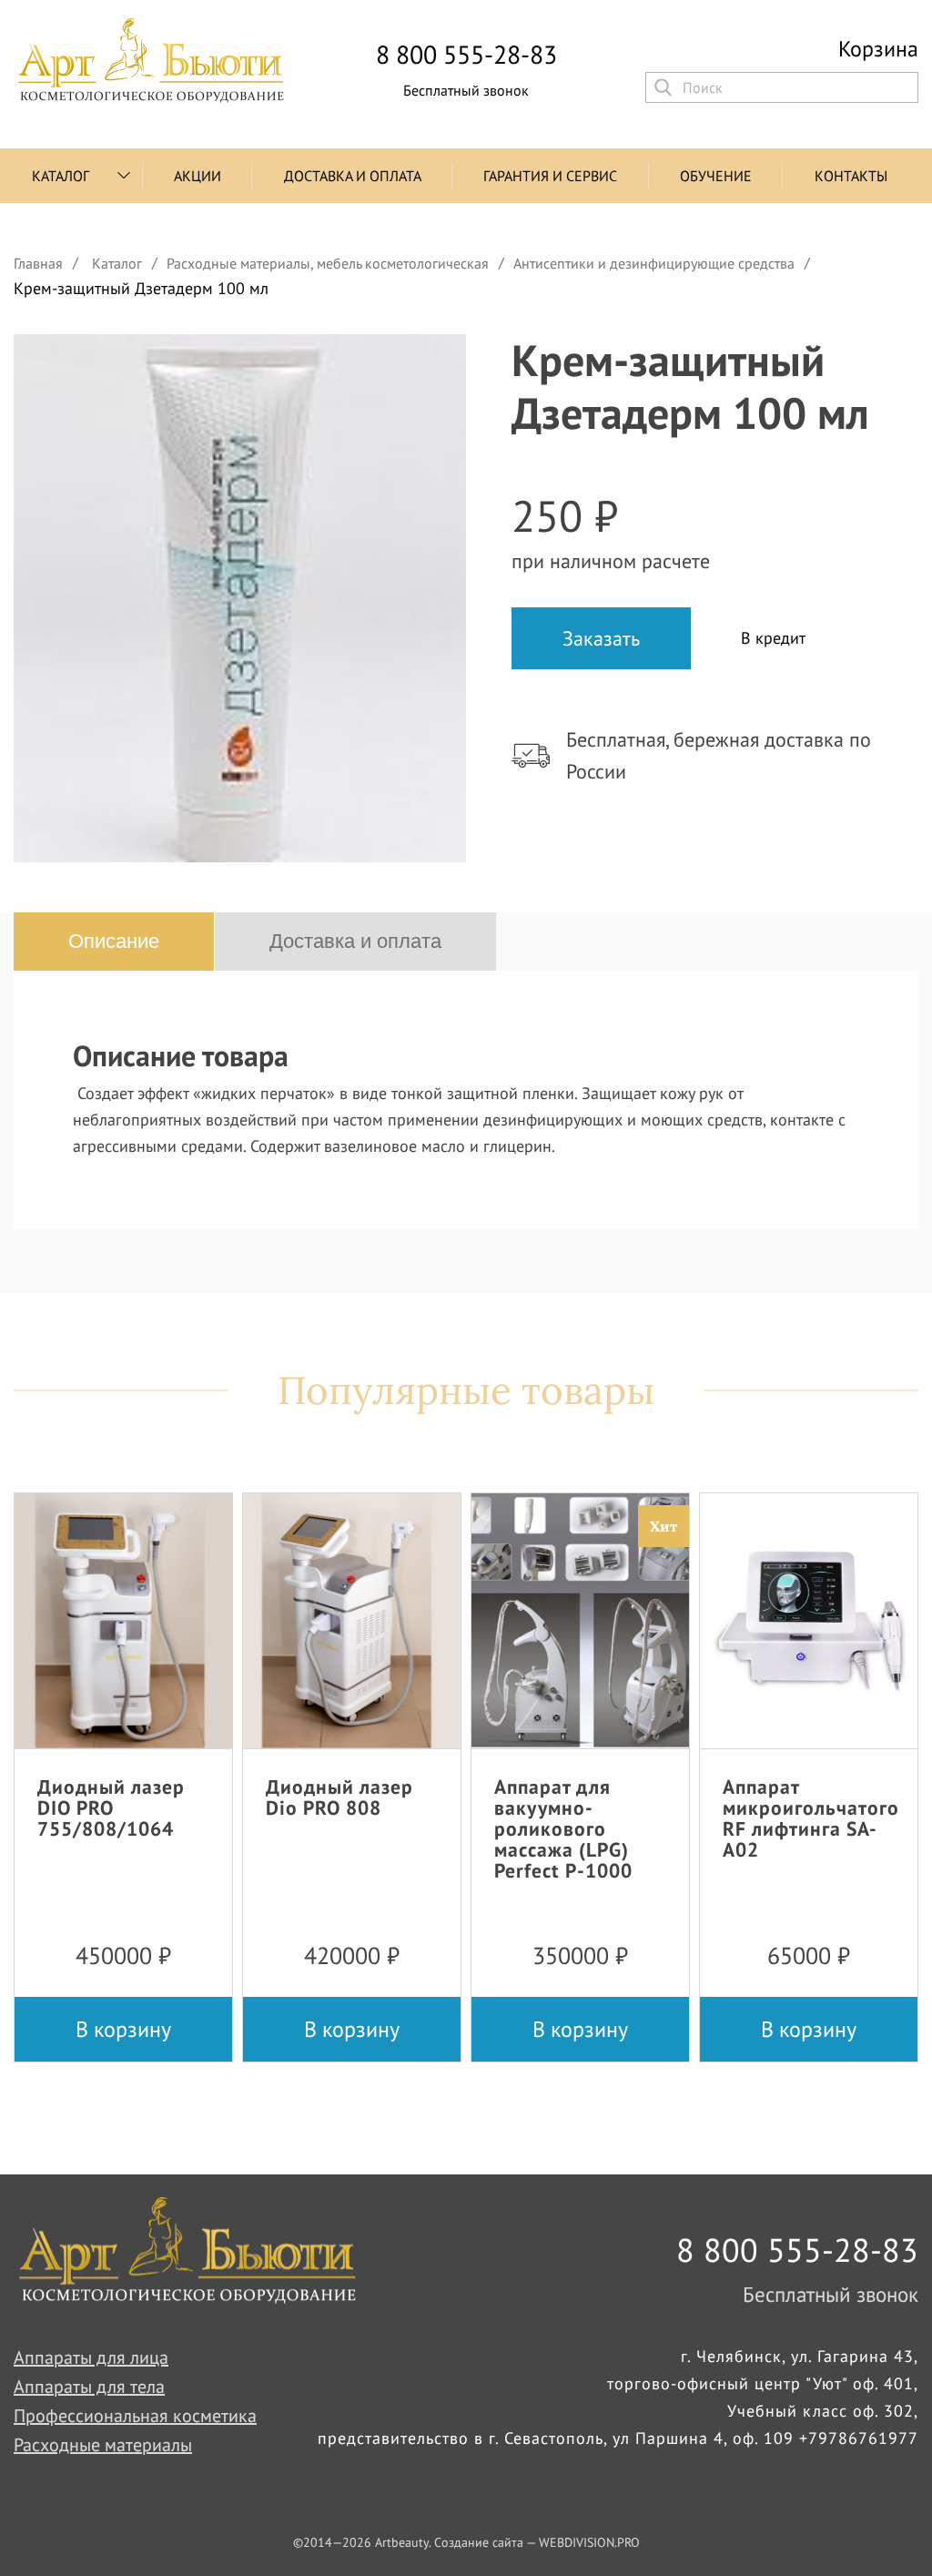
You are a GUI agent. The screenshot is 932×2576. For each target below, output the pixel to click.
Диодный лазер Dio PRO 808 (339, 1797)
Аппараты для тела (89, 2387)
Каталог (61, 176)
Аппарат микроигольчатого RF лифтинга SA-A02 (811, 1818)
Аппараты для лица (91, 2357)
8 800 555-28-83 (466, 55)
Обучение (716, 176)
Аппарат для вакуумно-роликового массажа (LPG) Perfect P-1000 (563, 1829)
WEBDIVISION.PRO (589, 2542)
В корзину (123, 2029)
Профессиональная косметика (135, 2416)
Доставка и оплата (353, 176)
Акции (198, 176)
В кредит (773, 638)
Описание (114, 941)
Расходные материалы (103, 2445)
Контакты (851, 176)
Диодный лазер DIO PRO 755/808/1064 (111, 1807)
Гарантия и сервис (550, 176)
